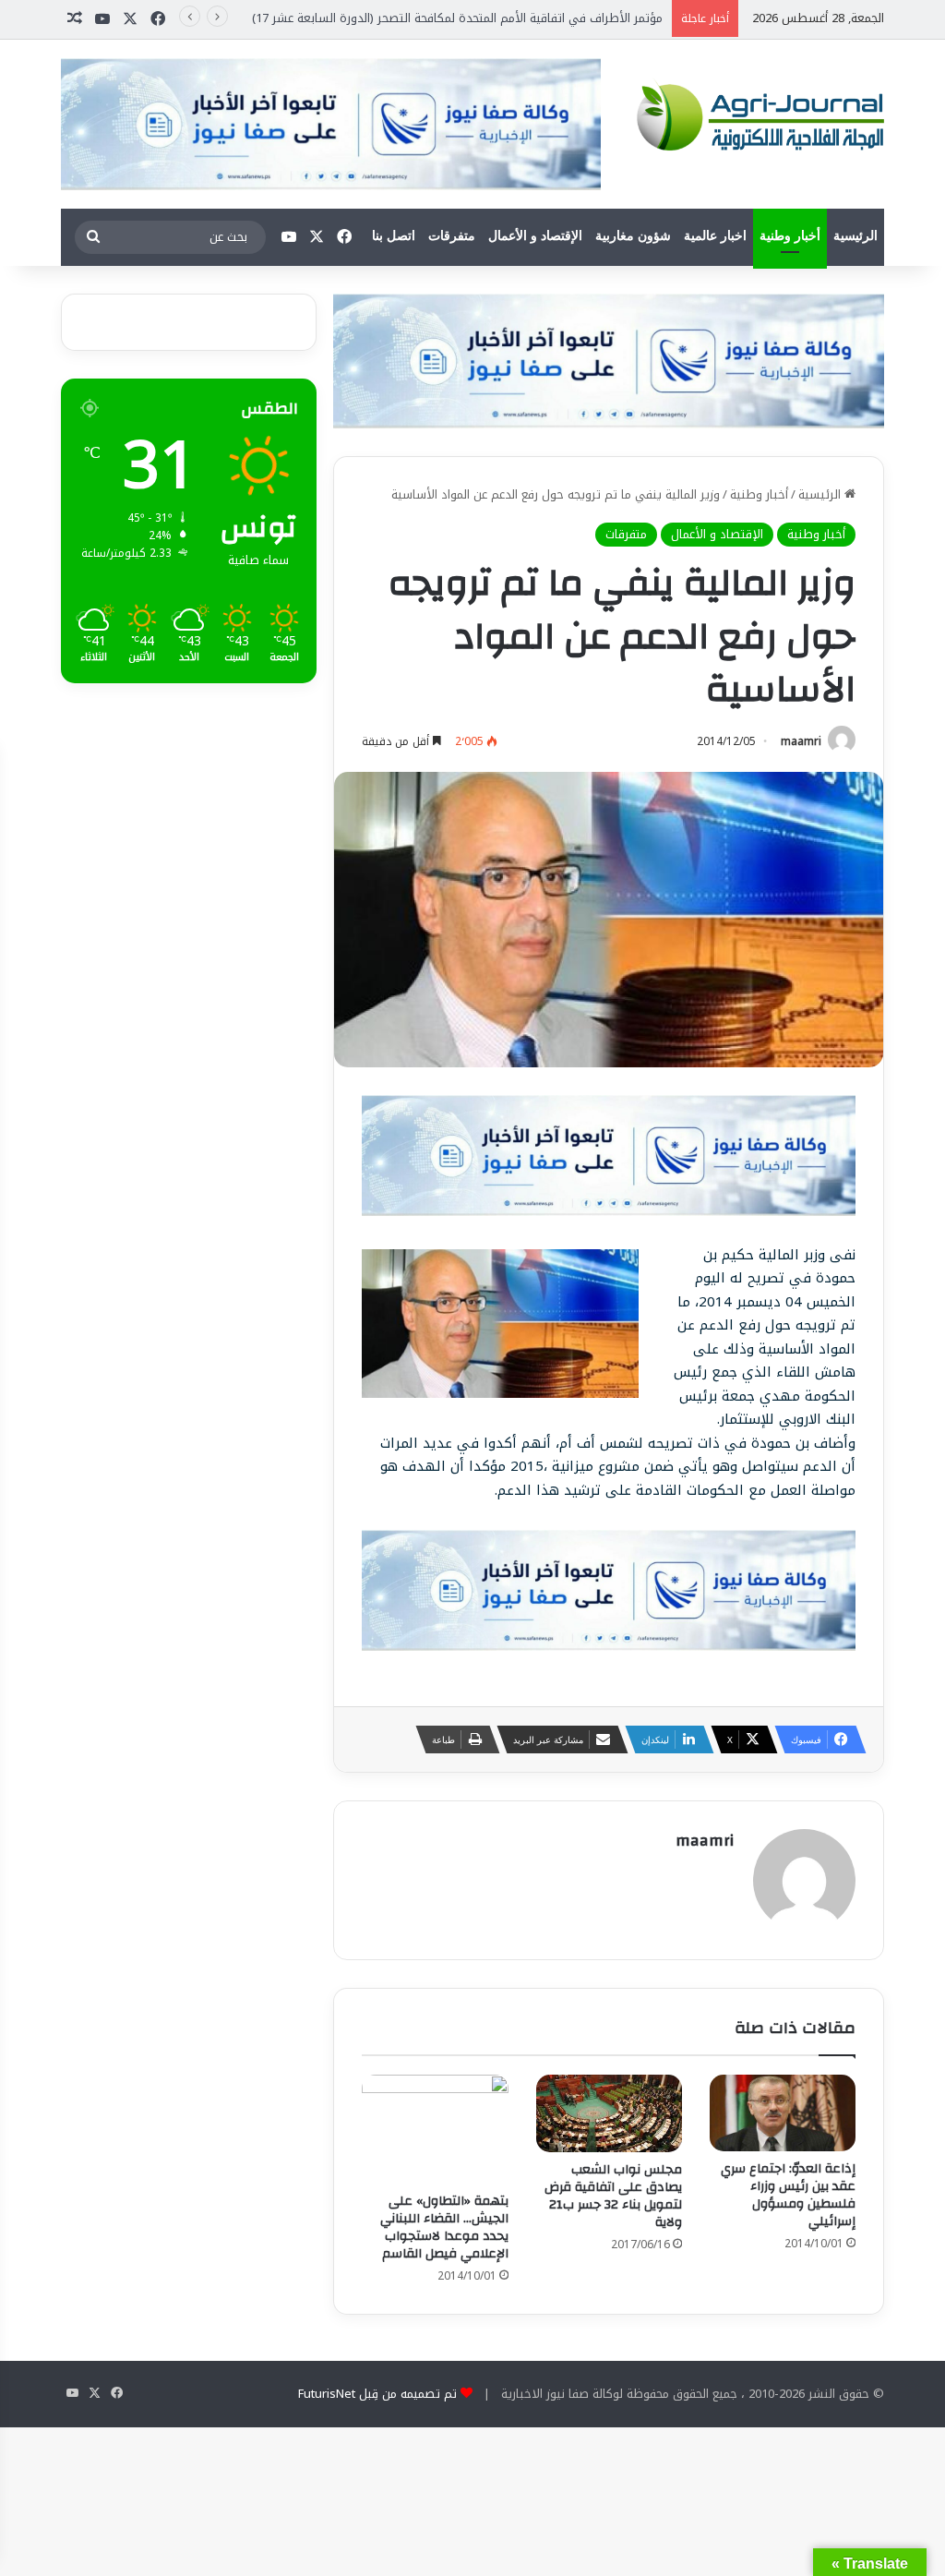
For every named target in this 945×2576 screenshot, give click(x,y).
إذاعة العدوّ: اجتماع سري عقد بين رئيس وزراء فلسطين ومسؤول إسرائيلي (788, 2195)
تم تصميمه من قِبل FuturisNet (377, 2394)
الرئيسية (855, 236)
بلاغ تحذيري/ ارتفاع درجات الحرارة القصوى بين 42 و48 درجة (514, 18)
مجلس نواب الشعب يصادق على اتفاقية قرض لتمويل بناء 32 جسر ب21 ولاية (613, 2196)
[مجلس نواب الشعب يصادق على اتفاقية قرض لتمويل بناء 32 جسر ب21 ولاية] (609, 2113)
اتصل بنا (394, 236)
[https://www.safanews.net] (608, 361)
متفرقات (452, 236)
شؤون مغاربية (633, 236)
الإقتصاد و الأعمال (535, 236)
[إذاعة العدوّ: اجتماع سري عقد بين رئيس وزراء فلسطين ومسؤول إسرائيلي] (783, 2113)
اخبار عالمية (715, 236)
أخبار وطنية (790, 236)
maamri (801, 741)
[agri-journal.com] (756, 114)
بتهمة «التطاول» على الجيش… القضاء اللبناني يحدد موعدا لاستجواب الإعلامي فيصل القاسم (444, 2227)
